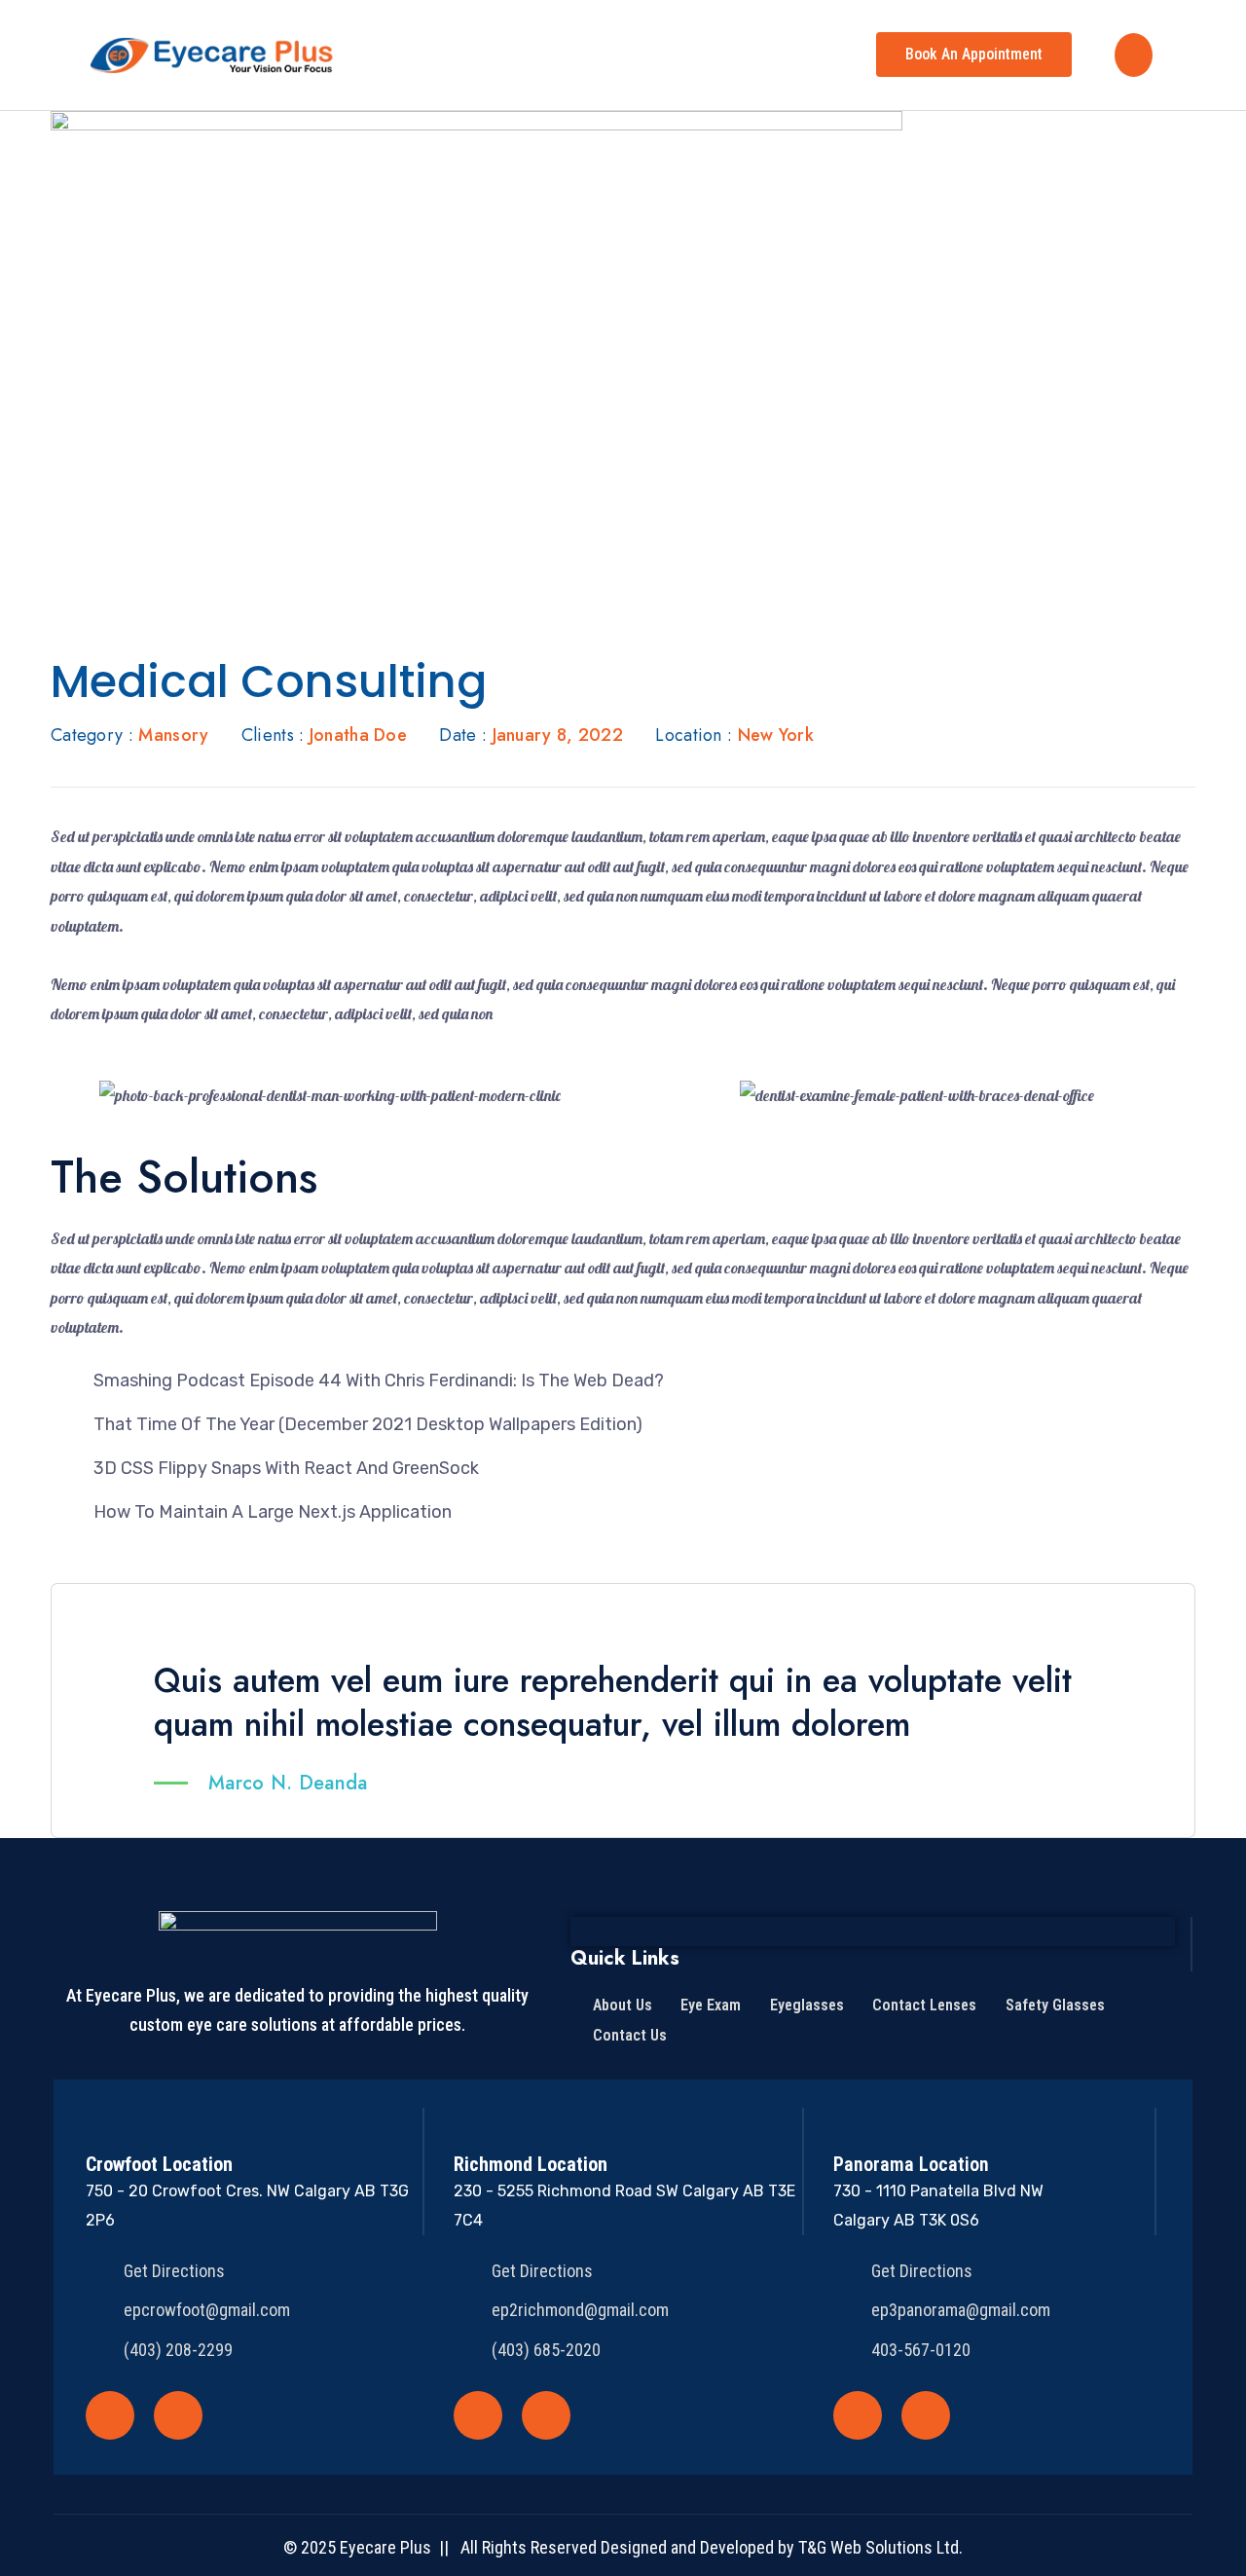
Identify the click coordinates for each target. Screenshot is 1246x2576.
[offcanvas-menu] (1134, 55)
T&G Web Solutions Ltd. (880, 2547)
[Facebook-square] (110, 2415)
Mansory (173, 735)
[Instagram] (178, 2415)
